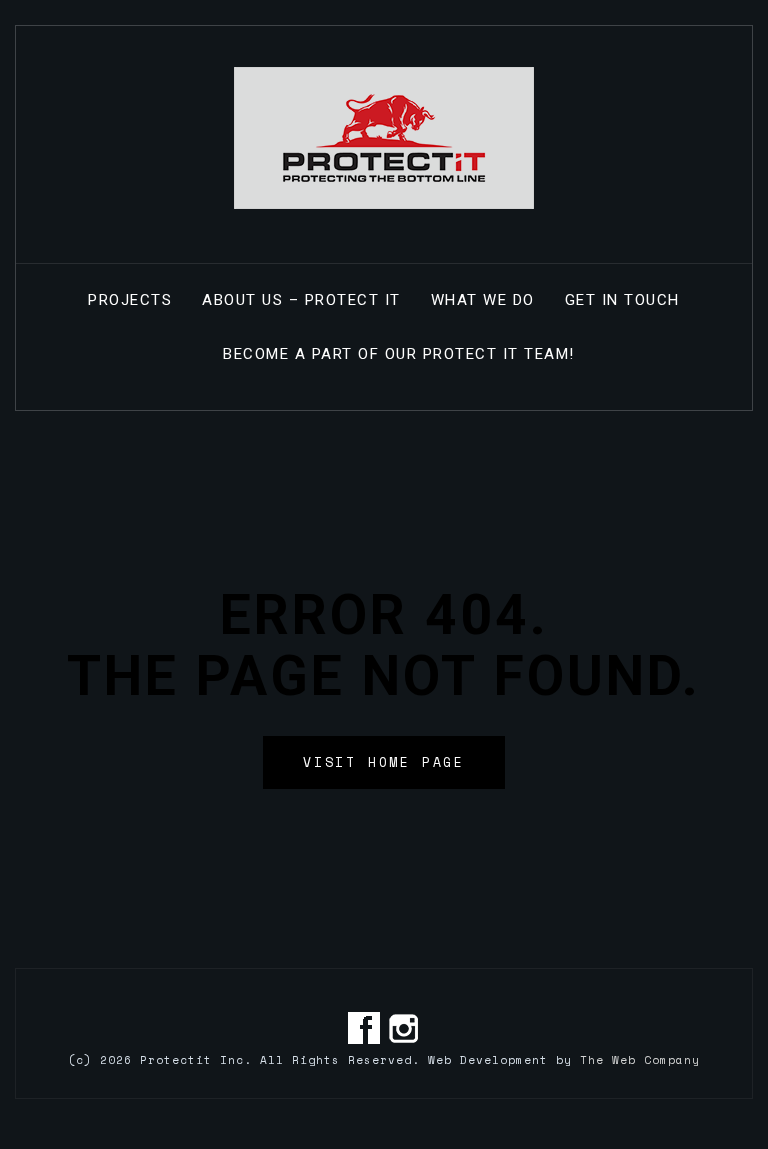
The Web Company (640, 1060)
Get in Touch (622, 300)
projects (130, 300)
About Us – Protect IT (301, 300)
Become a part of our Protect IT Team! (399, 354)
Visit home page (384, 762)
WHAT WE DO (483, 300)
